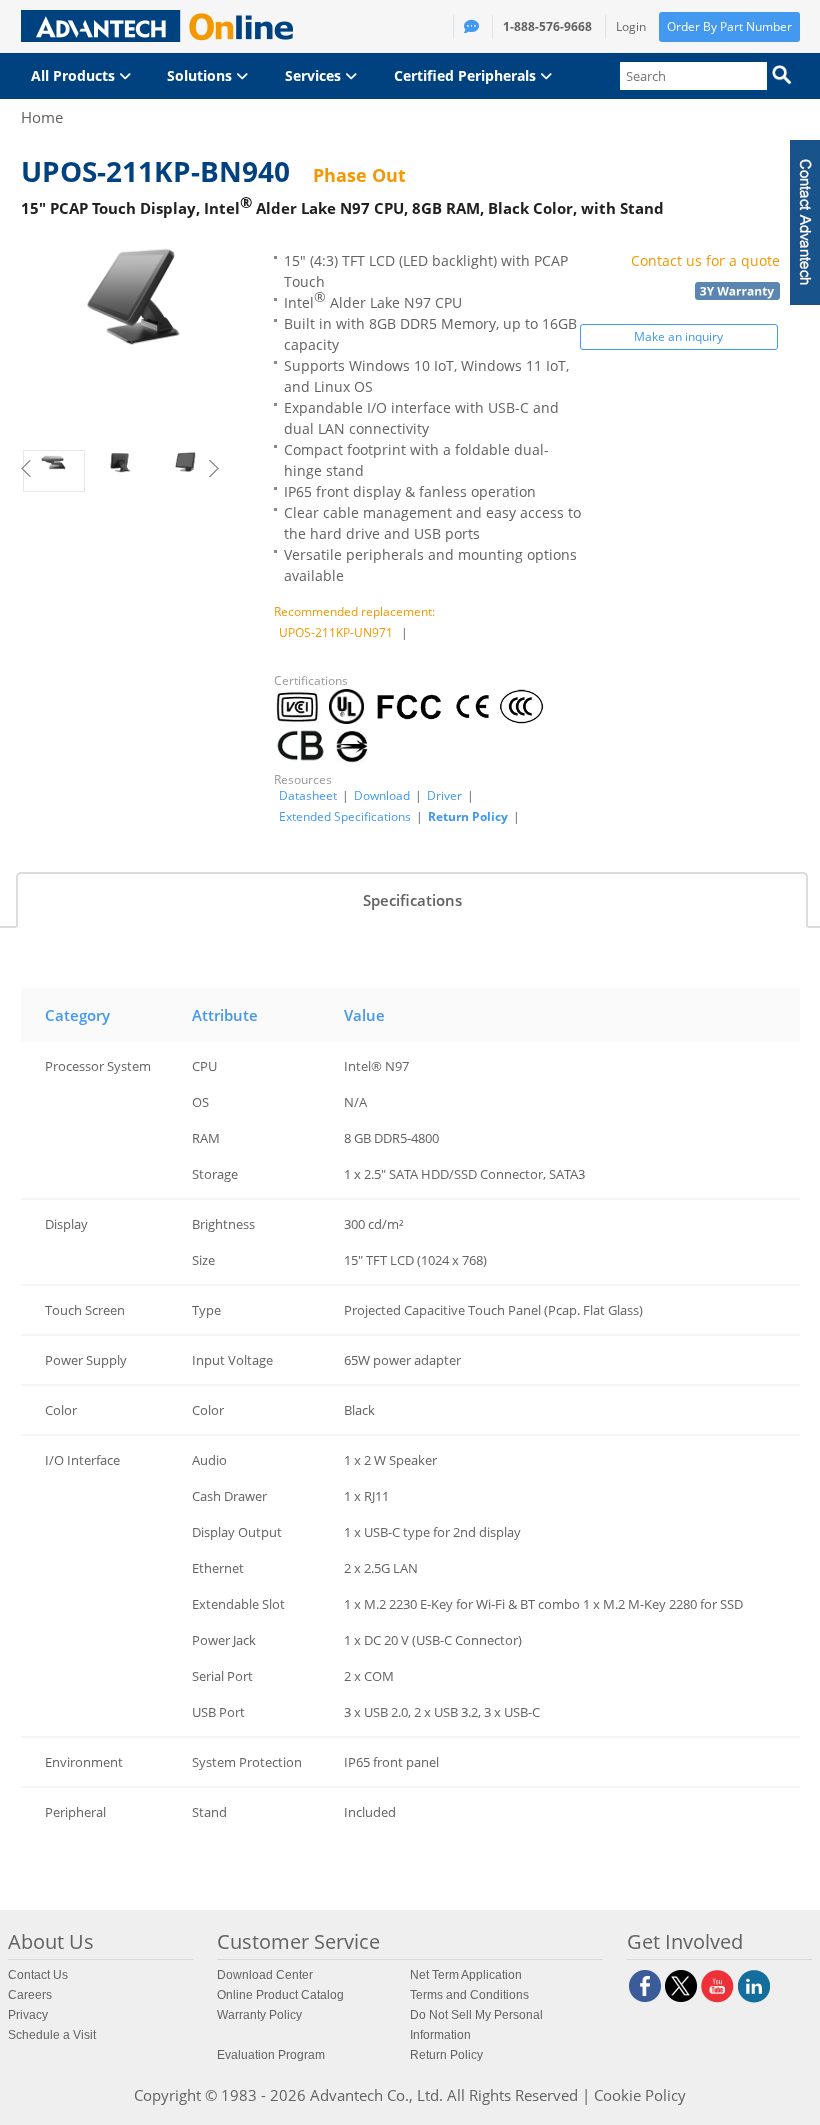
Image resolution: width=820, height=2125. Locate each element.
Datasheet (308, 796)
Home (42, 117)
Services (315, 75)
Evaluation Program (271, 2055)
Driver (444, 796)
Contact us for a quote (705, 260)
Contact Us (38, 1975)
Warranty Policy (259, 2015)
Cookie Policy (640, 2095)
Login (631, 26)
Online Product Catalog (280, 1995)
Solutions (201, 75)
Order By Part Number (729, 26)
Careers (30, 1995)
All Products (75, 75)
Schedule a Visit (52, 2035)
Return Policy (468, 816)
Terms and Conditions (469, 1995)
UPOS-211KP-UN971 (336, 632)
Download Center (265, 1975)
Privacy (28, 2015)
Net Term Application (466, 1975)
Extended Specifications (345, 817)
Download (382, 796)
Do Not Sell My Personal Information (476, 2025)
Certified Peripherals (467, 75)
